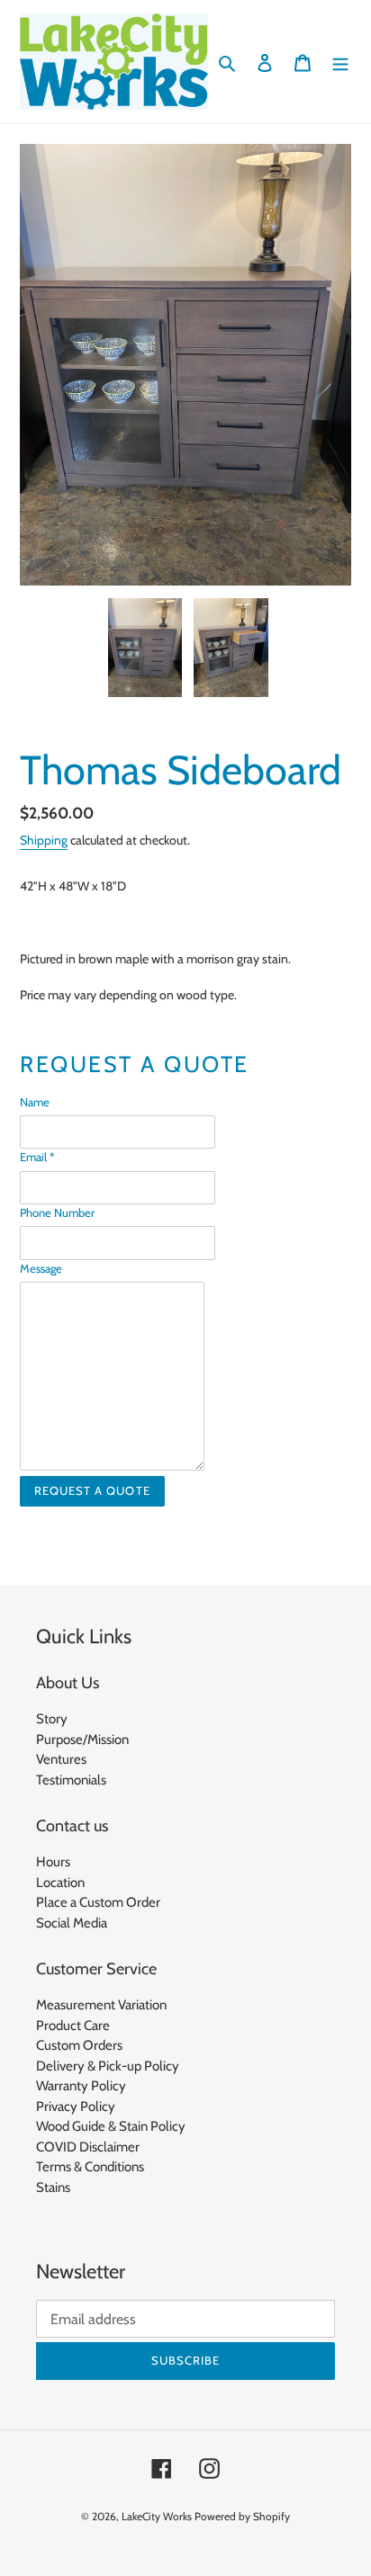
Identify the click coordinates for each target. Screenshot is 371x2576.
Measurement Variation (101, 2005)
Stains (53, 2187)
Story (52, 1719)
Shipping (44, 840)
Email (37, 1157)
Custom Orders (79, 2045)
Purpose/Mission (82, 1740)
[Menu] (340, 62)
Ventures (61, 1759)
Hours (53, 1862)
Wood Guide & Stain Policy (111, 2126)
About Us (68, 1683)
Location (60, 1883)
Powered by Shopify (242, 2516)
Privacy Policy (76, 2106)
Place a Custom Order (98, 1902)
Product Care (73, 2026)
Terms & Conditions (90, 2167)
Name (35, 1102)
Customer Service (96, 1969)
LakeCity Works (157, 2516)
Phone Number (57, 1212)
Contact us (72, 1826)
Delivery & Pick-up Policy (108, 2066)
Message (41, 1268)
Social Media (72, 1923)
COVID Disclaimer (88, 2147)
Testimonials (71, 1780)
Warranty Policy (81, 2086)
